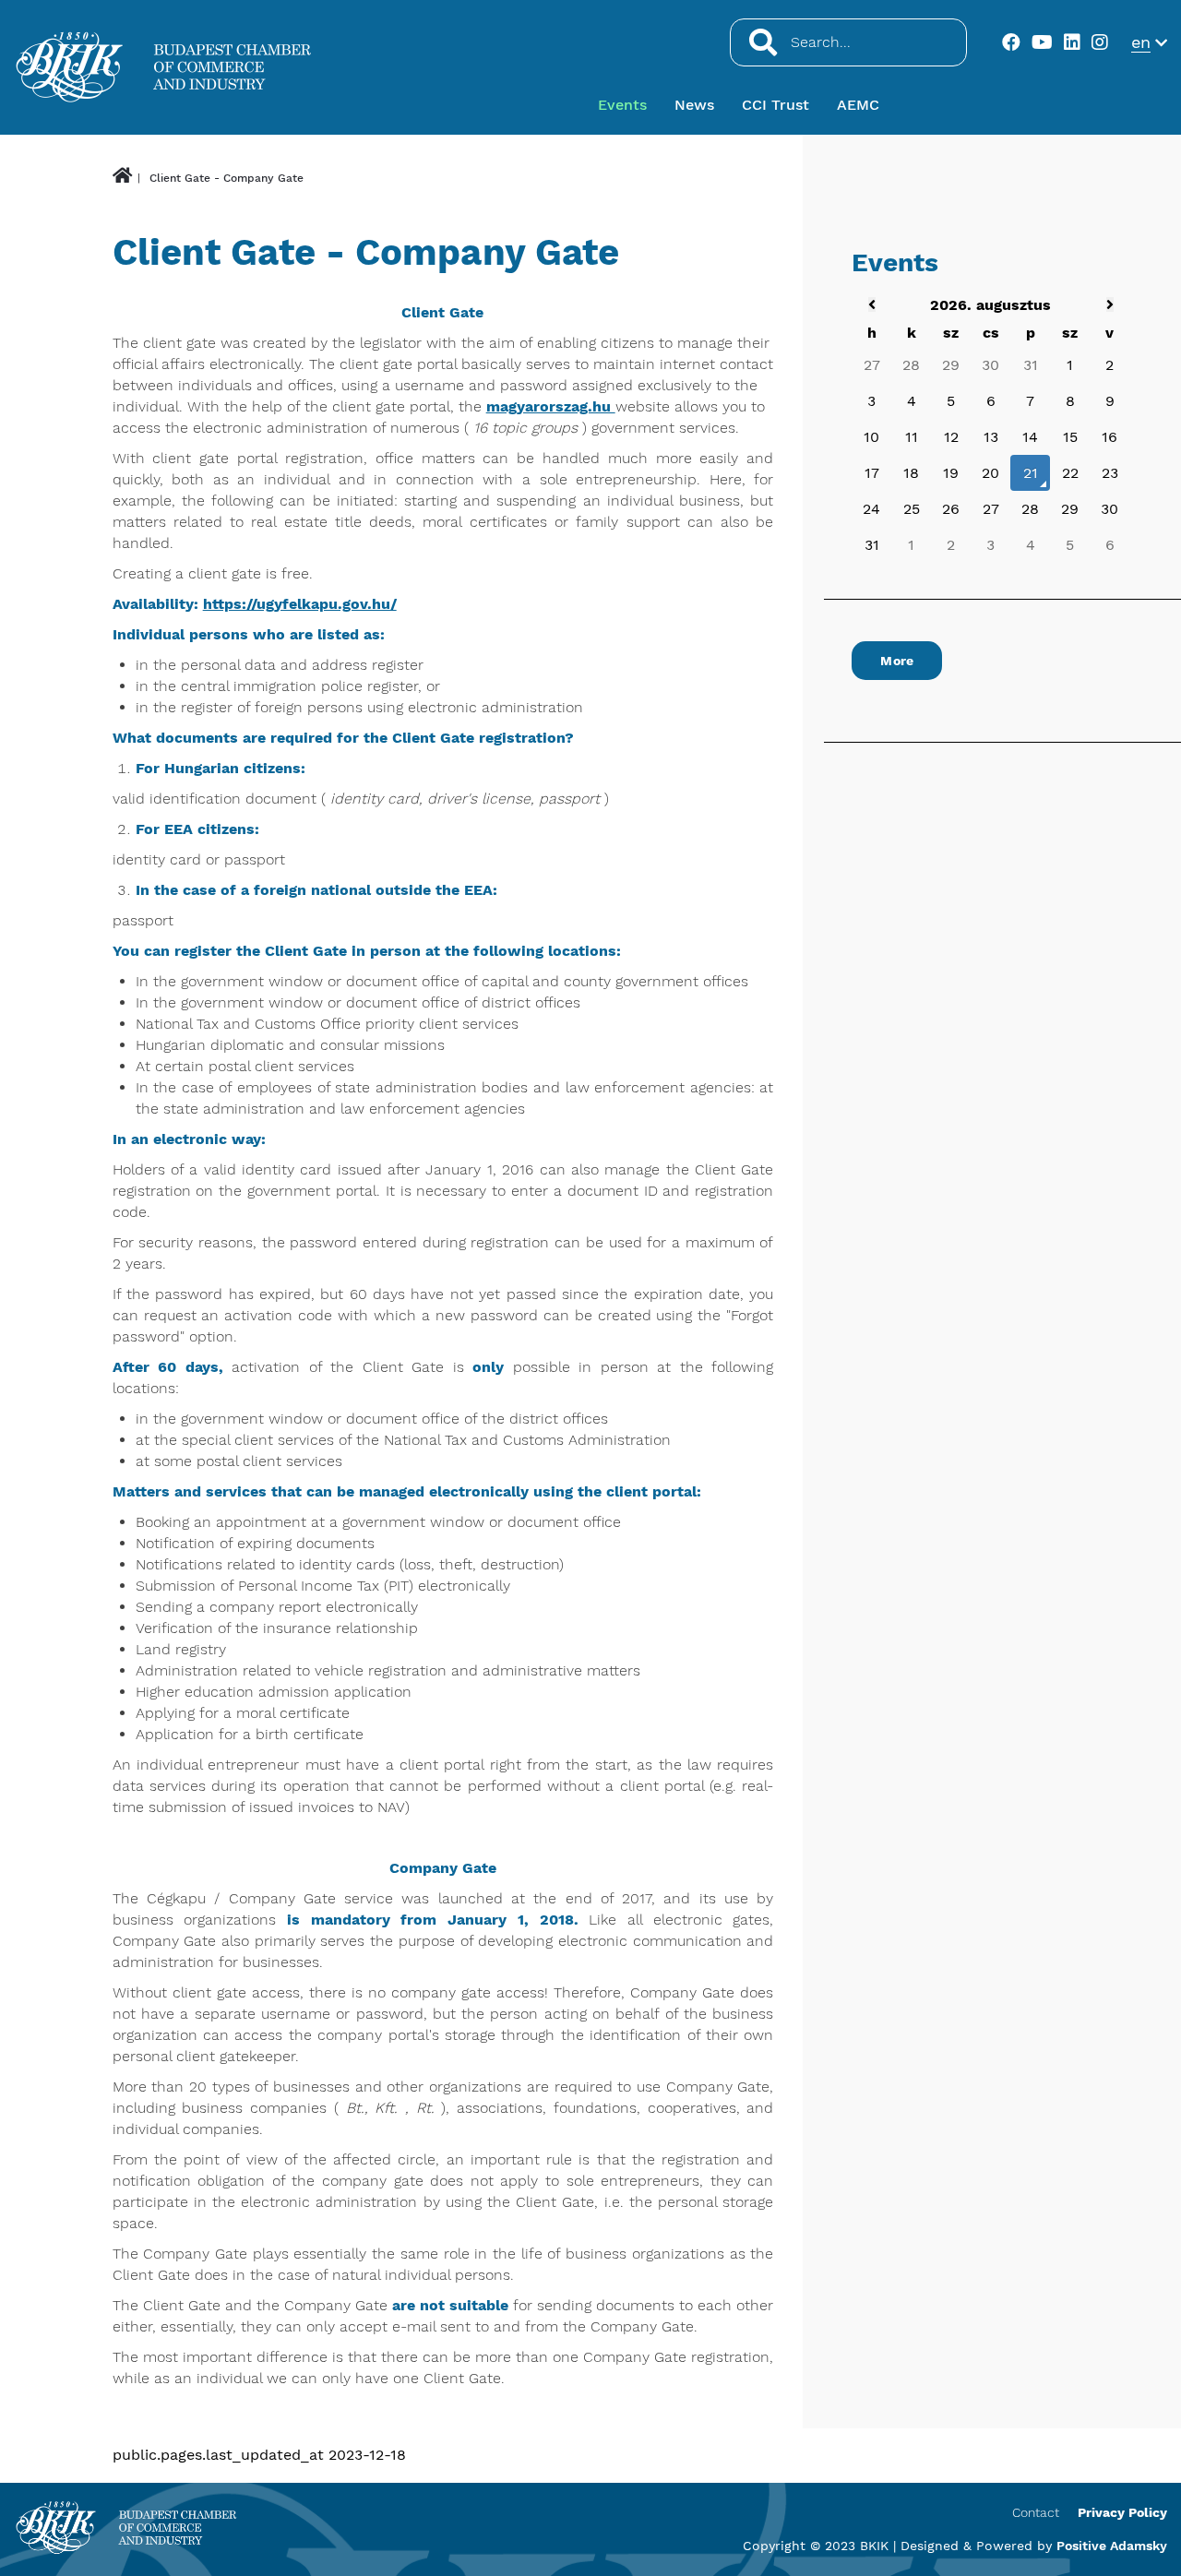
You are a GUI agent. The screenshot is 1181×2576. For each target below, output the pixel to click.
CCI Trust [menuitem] (775, 105)
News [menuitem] (694, 105)
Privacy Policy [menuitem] (1122, 2512)
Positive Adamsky (1112, 2546)
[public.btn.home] (122, 178)
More (897, 661)
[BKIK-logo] (126, 2528)
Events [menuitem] (622, 105)
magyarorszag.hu (551, 406)
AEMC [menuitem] (858, 105)
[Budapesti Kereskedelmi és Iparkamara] (164, 67)
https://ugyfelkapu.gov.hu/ (300, 604)
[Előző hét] (872, 304)
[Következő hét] (1110, 304)
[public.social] (1014, 42)
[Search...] (762, 43)
